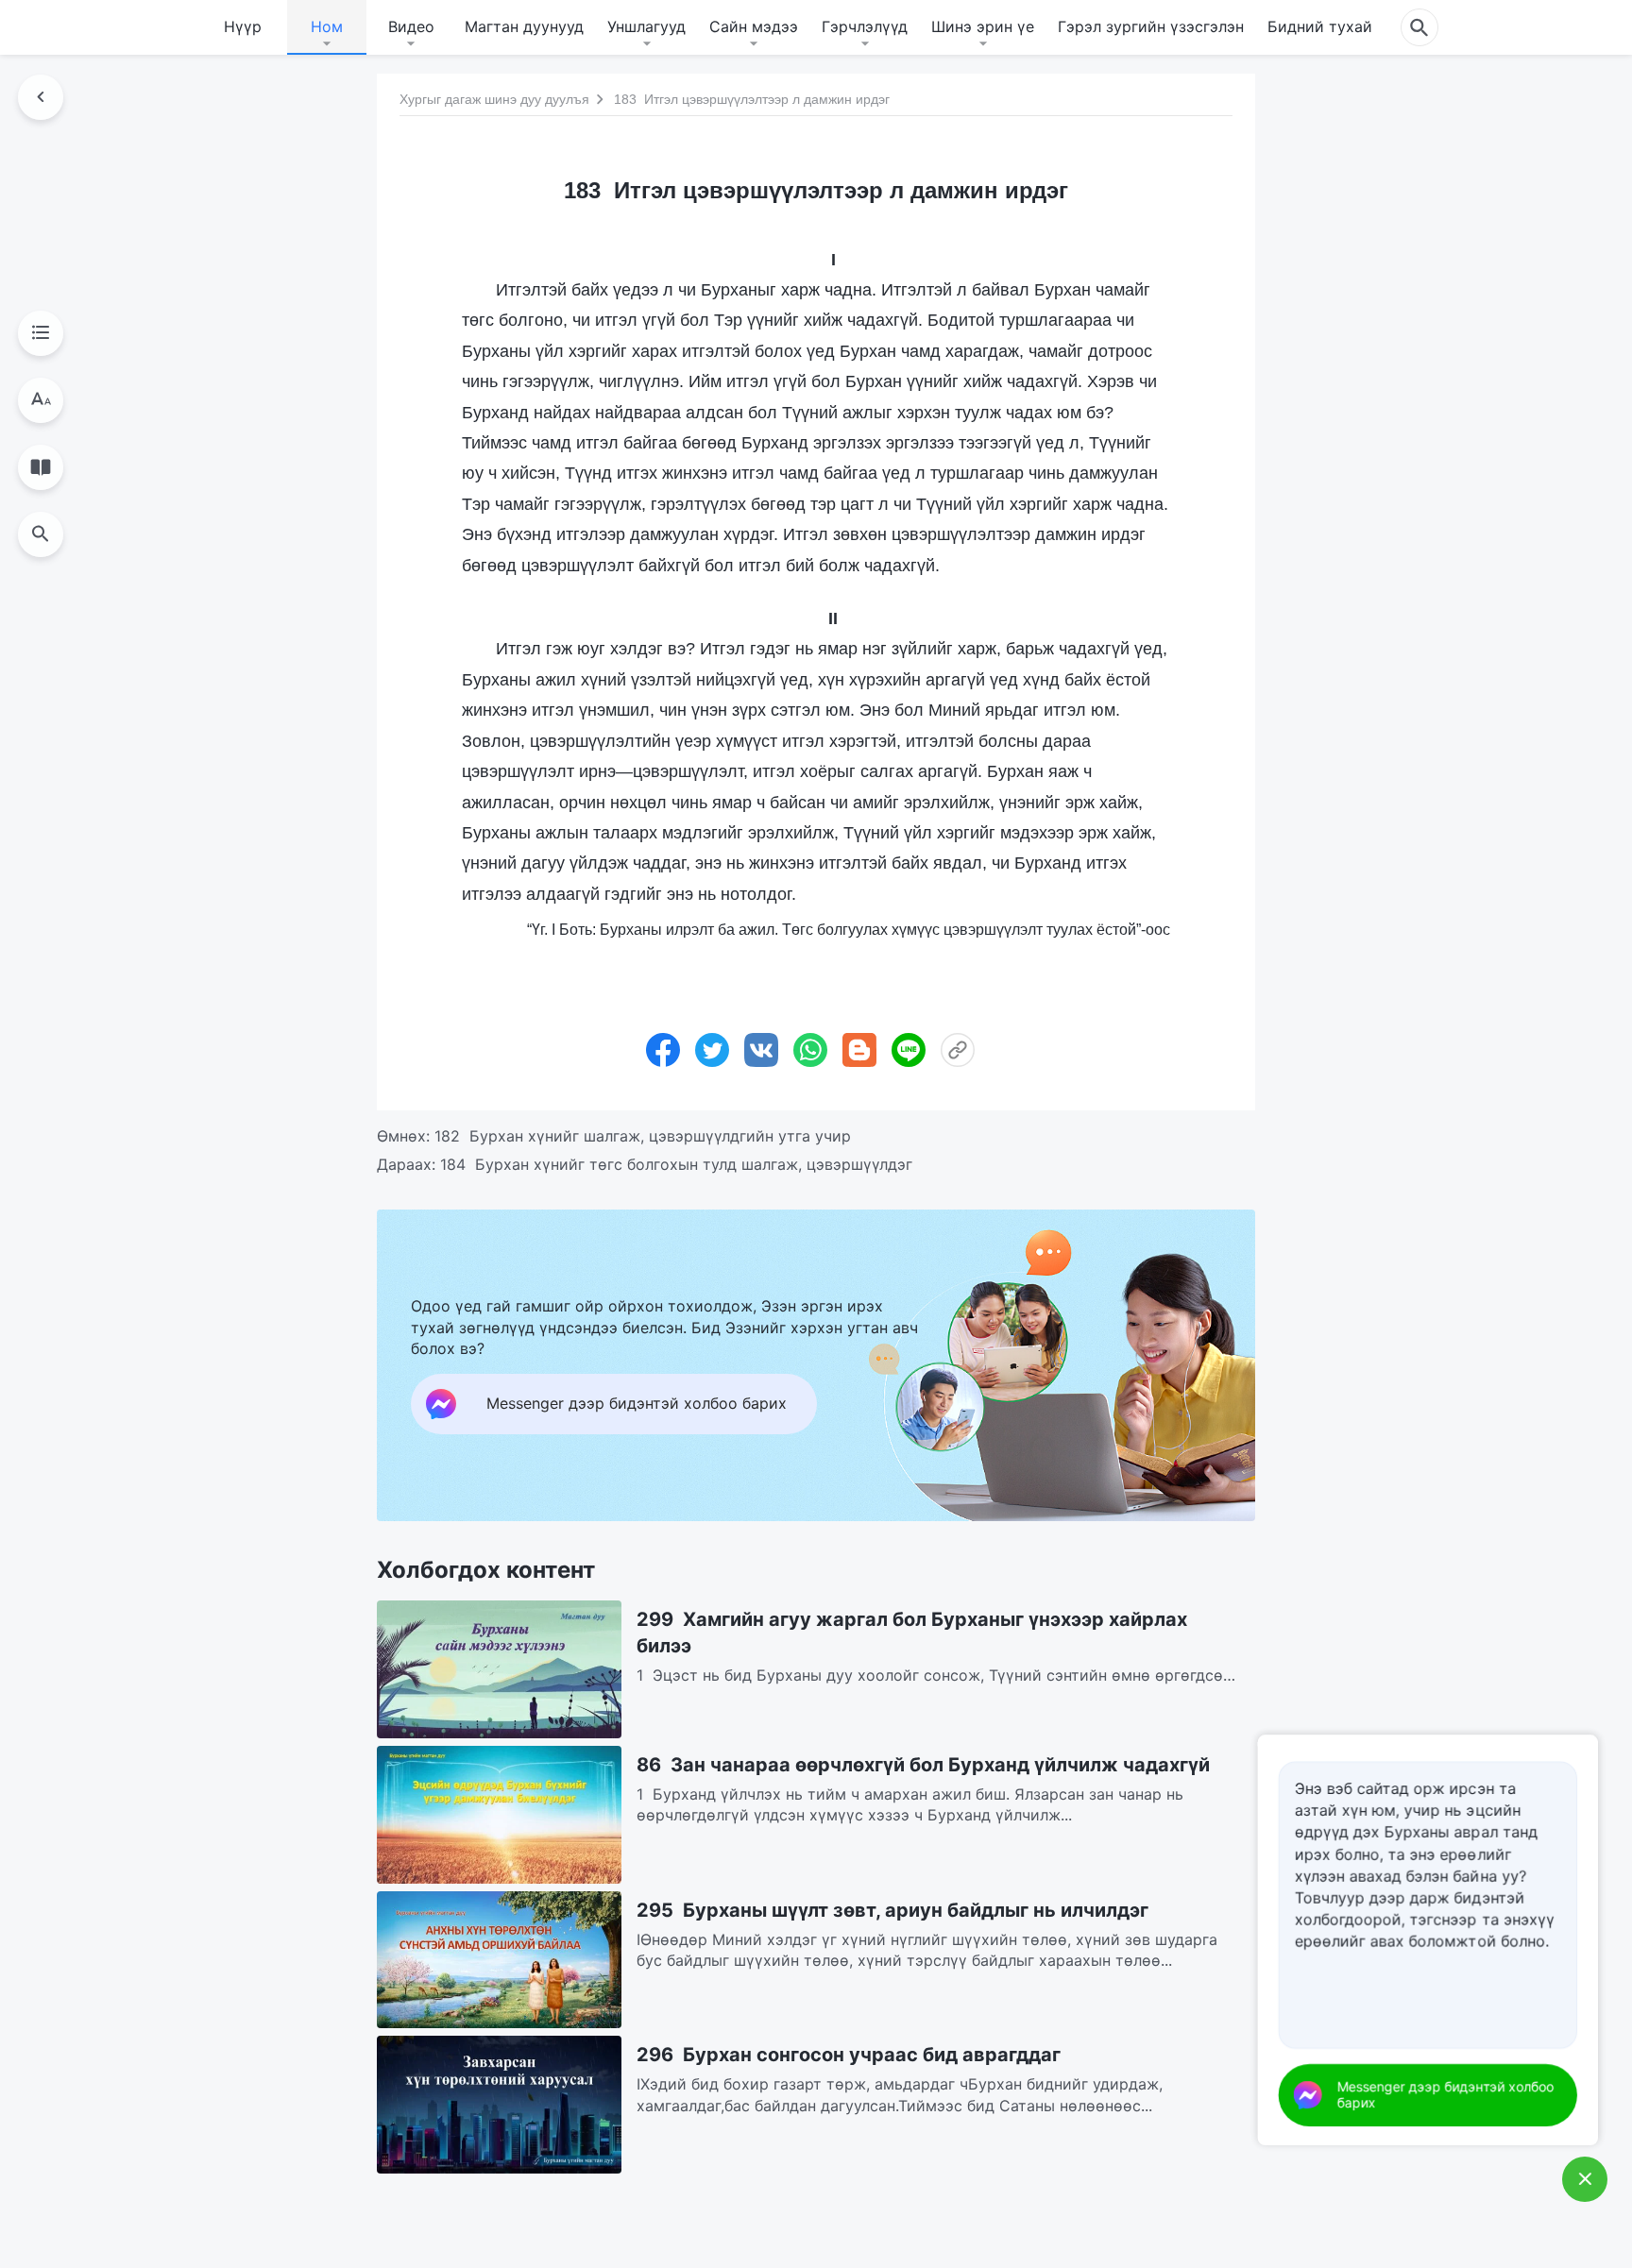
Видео (411, 26)
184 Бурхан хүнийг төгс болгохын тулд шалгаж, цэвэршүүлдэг (676, 1164)
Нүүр (243, 26)
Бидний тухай (1320, 26)
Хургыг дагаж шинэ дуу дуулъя (494, 99)
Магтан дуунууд (524, 26)
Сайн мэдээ (754, 26)
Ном (327, 26)
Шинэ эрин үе (983, 26)
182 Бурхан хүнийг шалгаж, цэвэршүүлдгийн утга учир (643, 1136)
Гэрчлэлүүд (865, 26)
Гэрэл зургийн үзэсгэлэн (1151, 26)
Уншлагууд (646, 26)
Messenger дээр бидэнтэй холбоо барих (1445, 2094)
